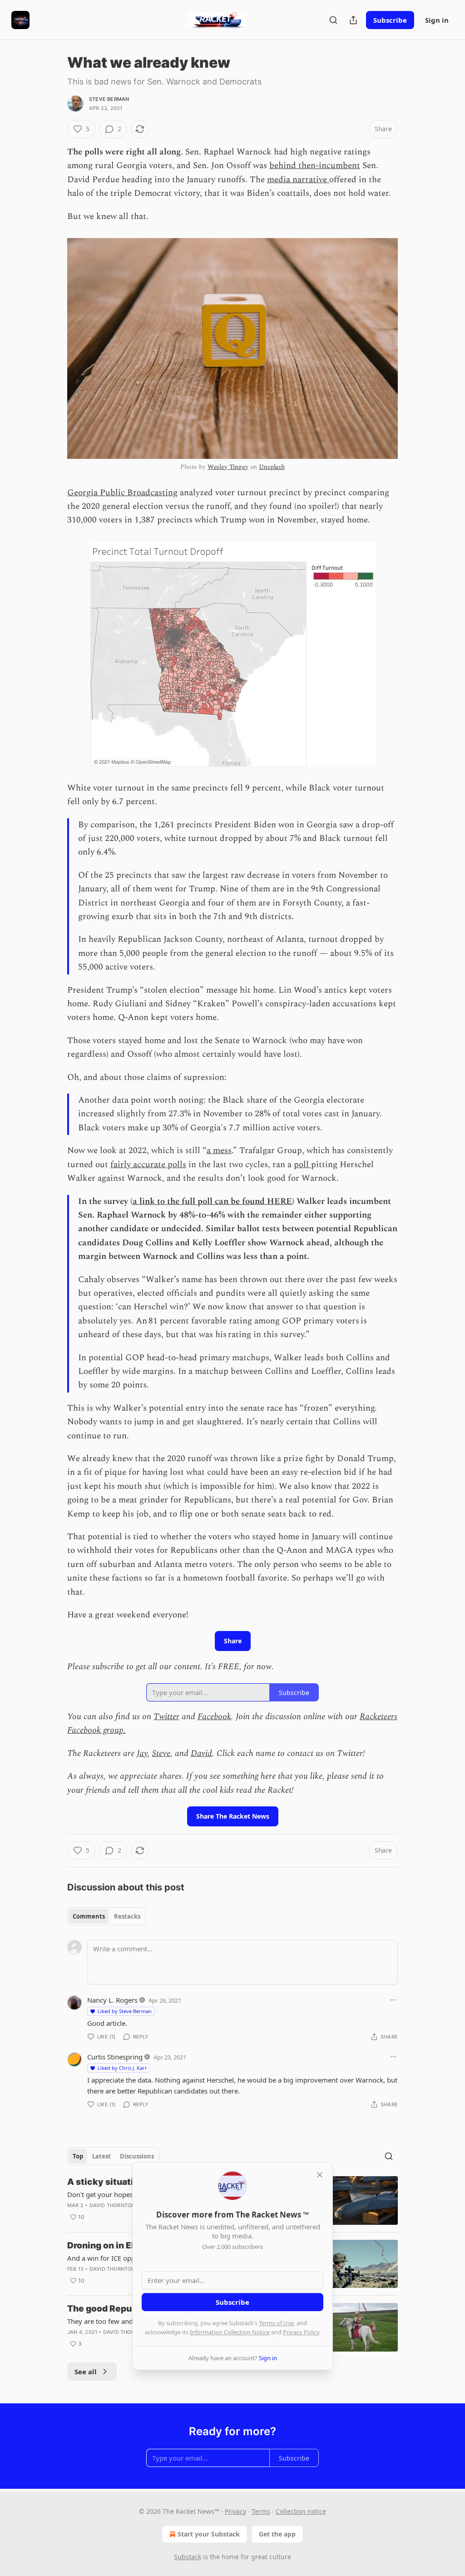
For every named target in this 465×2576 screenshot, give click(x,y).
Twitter (166, 1717)
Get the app (277, 2534)
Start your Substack (209, 2534)
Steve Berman (109, 99)
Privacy (235, 2511)
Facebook (214, 1717)
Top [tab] (78, 2156)
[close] (320, 2175)
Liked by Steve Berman (125, 2011)
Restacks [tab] (127, 1916)
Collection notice (301, 2511)
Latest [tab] (101, 2156)
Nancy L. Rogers (112, 2000)
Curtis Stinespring (115, 2057)
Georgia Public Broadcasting (122, 493)
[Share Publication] (353, 20)
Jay (142, 1753)
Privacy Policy (301, 2332)
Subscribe (390, 20)
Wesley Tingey (228, 467)
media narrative (298, 180)
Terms (261, 2511)
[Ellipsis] (393, 2000)
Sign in (437, 20)
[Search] (333, 20)
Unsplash (272, 467)
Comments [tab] (89, 1916)
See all (86, 2372)
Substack (188, 2557)
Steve (161, 1753)
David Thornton (112, 2205)
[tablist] (106, 1916)
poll (302, 1165)
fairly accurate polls (148, 1165)
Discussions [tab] (137, 2156)
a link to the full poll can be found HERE (212, 1201)
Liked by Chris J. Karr (122, 2068)
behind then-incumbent (315, 166)
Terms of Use (276, 2323)
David (201, 1753)
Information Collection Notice (230, 2332)
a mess (219, 1151)
